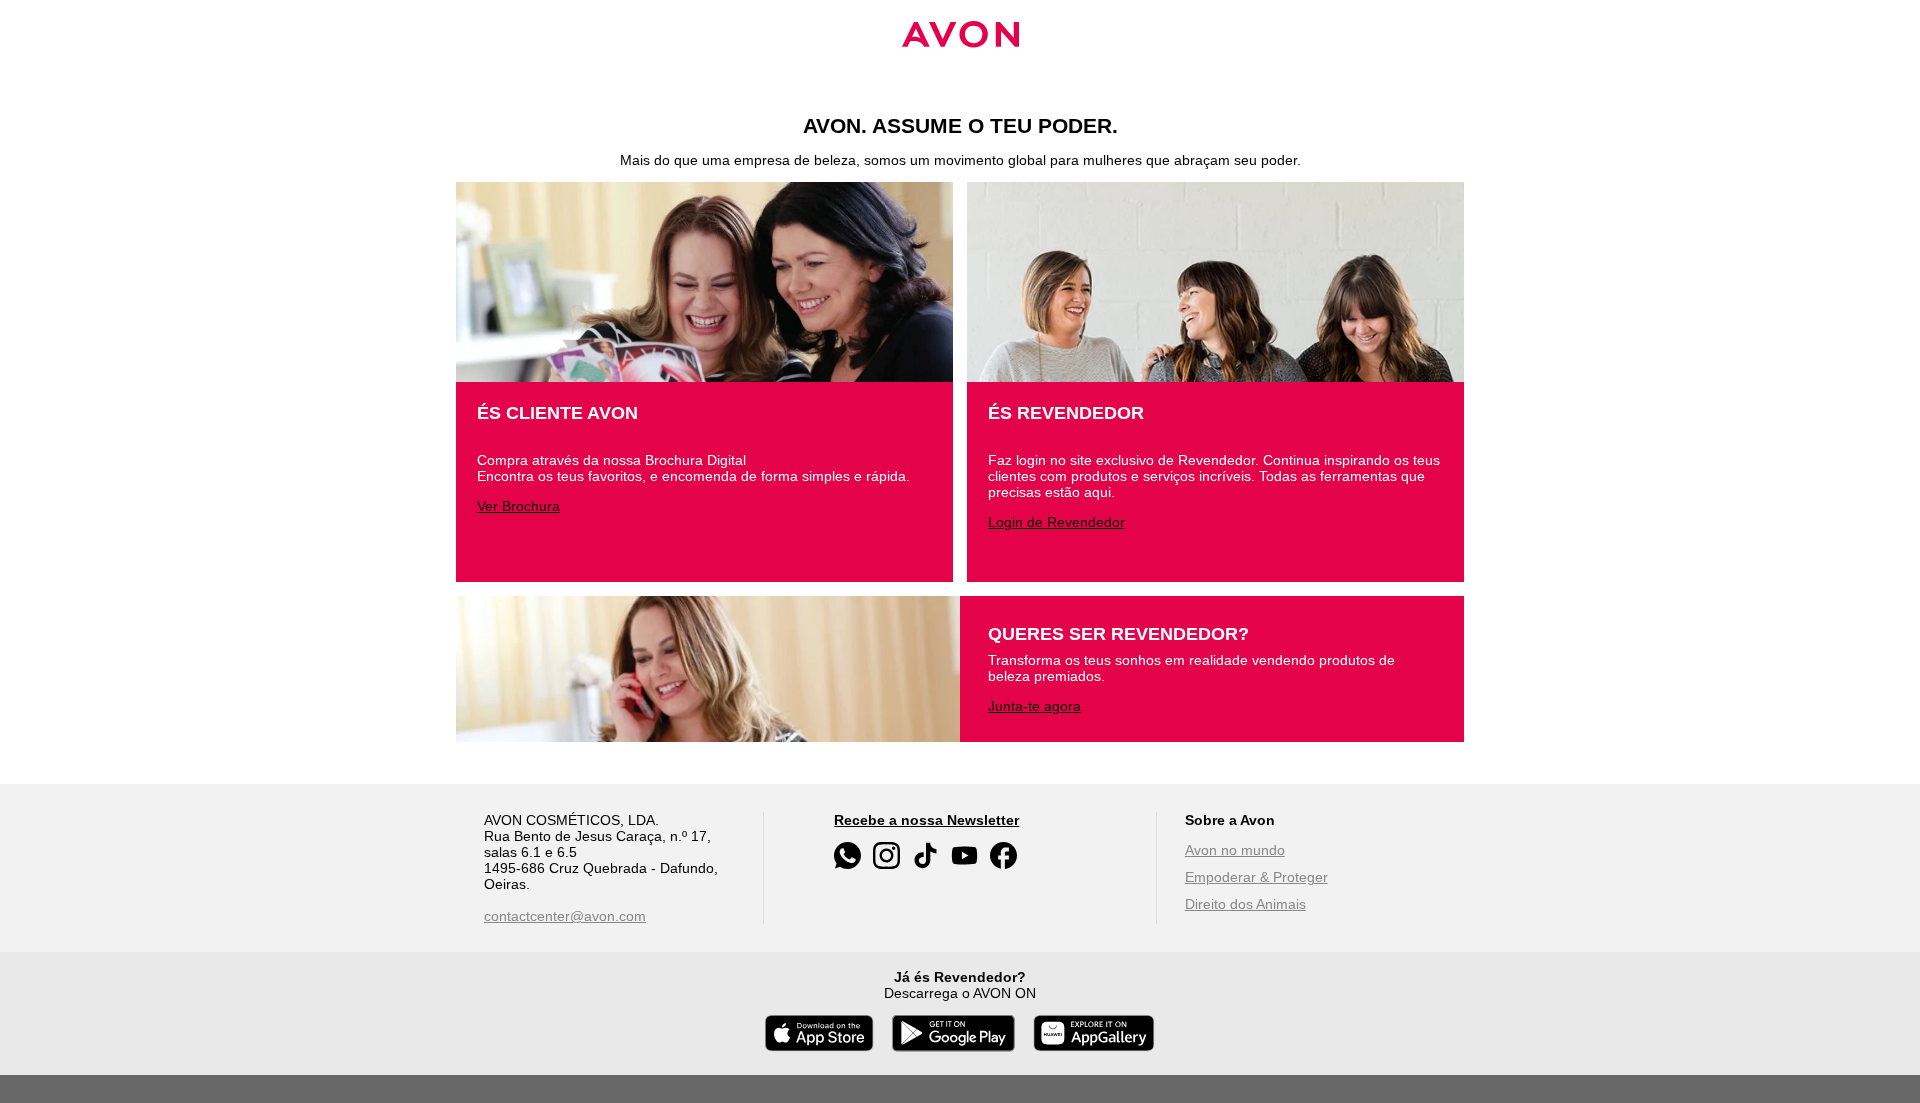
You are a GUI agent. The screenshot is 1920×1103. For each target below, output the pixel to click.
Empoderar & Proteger (1256, 877)
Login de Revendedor (1056, 522)
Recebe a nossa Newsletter (926, 820)
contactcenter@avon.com (565, 916)
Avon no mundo (1235, 850)
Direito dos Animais (1245, 904)
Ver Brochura (518, 506)
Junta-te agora (1034, 706)
